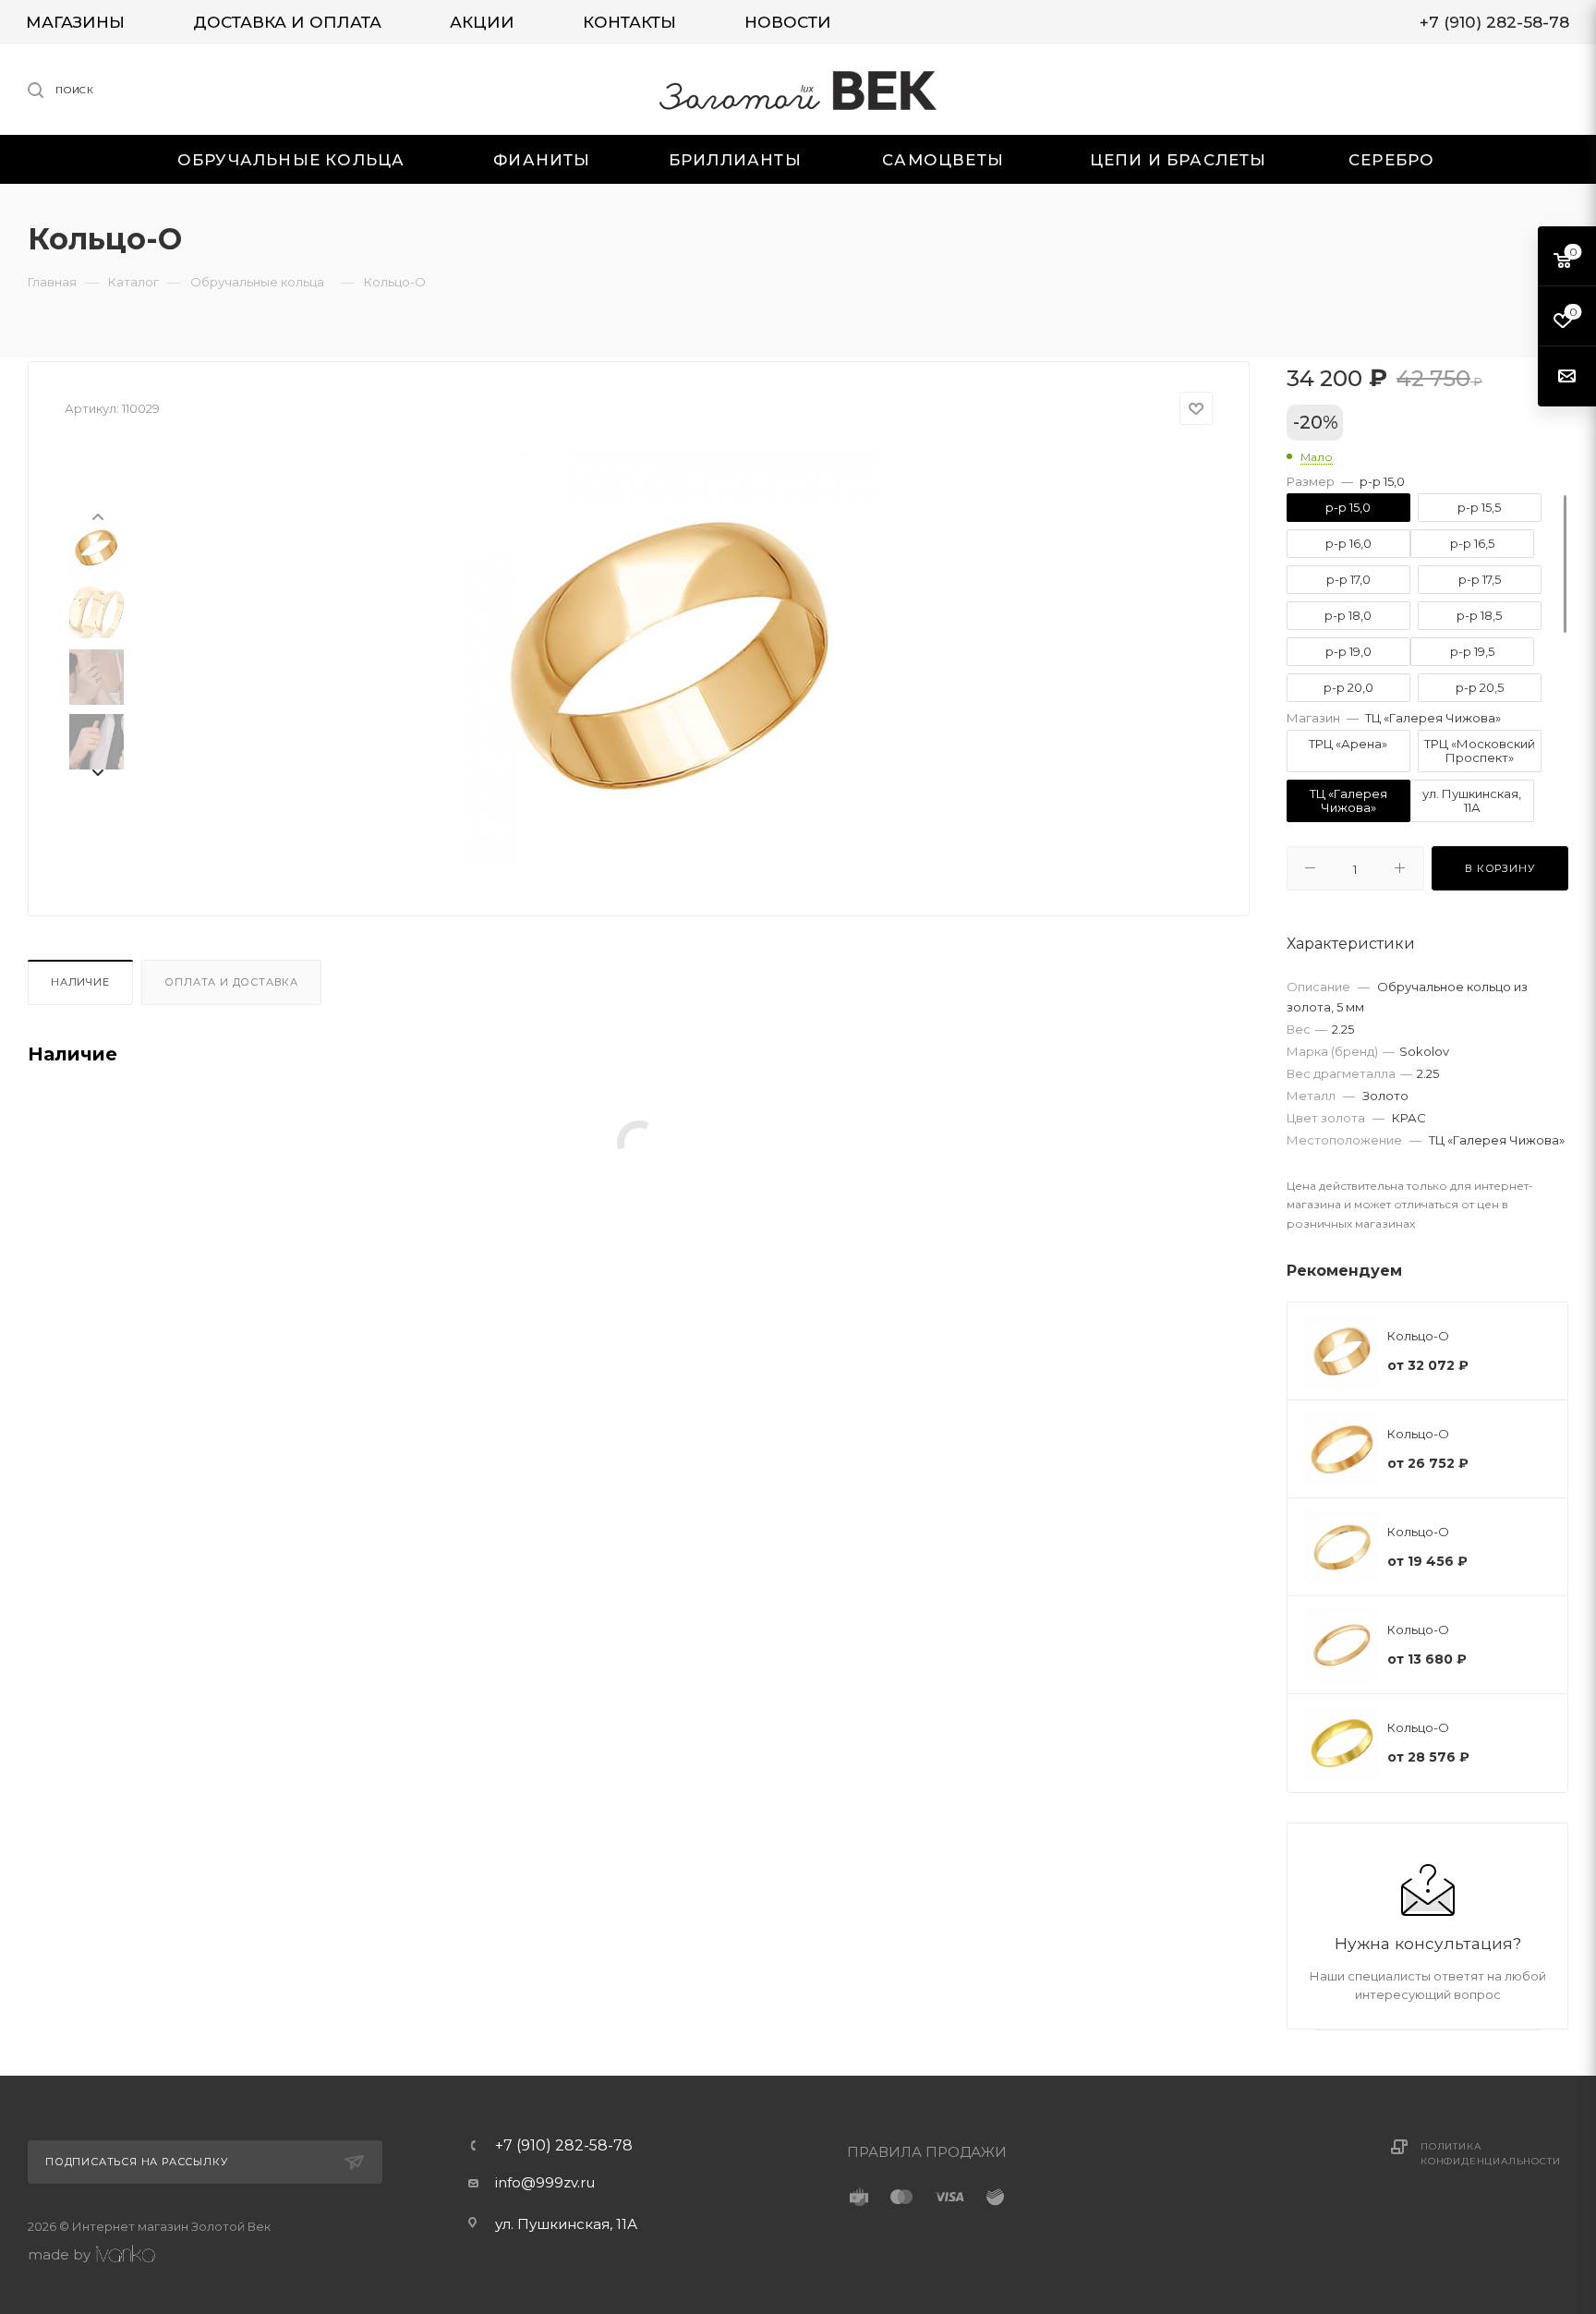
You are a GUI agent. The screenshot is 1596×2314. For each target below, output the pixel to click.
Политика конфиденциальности (1490, 2154)
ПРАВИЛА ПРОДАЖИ (927, 2152)
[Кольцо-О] (670, 656)
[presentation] (97, 515)
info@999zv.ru (545, 2182)
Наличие (80, 982)
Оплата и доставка (231, 982)
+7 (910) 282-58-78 (564, 2146)
